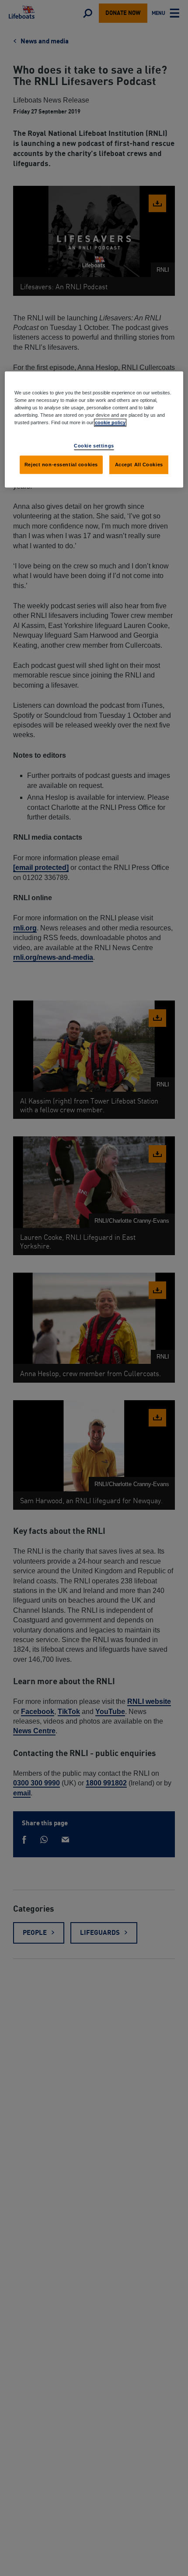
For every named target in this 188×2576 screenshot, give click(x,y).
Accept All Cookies (139, 464)
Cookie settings (94, 446)
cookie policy (110, 422)
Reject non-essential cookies (61, 464)
